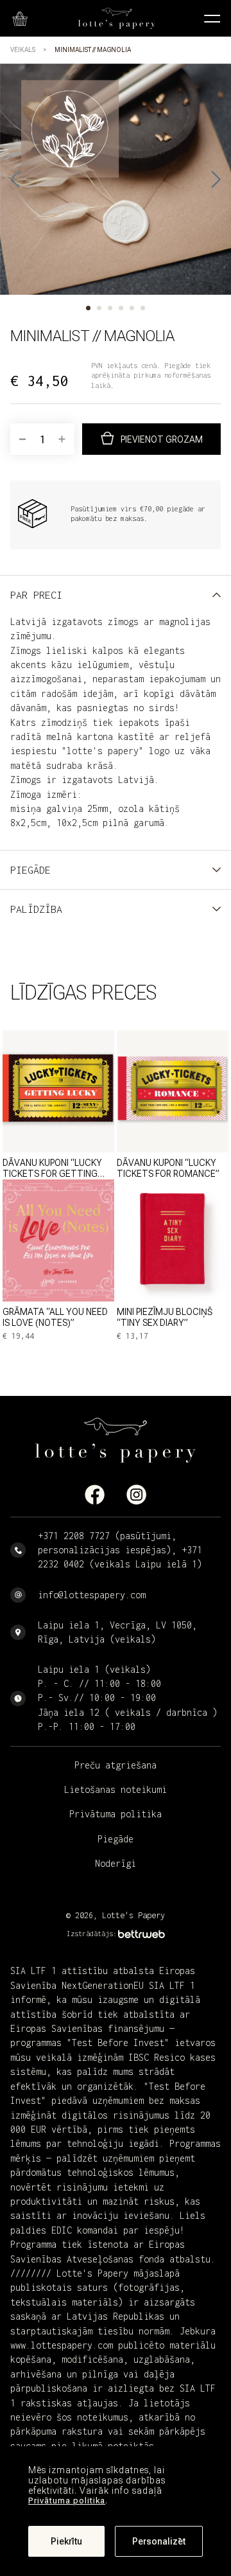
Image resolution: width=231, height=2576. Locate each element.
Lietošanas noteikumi (116, 1789)
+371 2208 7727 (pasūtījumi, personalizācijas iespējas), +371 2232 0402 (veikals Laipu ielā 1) (120, 1550)
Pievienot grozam (162, 439)
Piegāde (116, 1839)
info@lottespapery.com (92, 1595)
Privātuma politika (67, 2501)
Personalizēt (159, 2541)
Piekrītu (66, 2541)
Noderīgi (116, 1863)
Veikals (23, 50)
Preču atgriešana (116, 1765)
